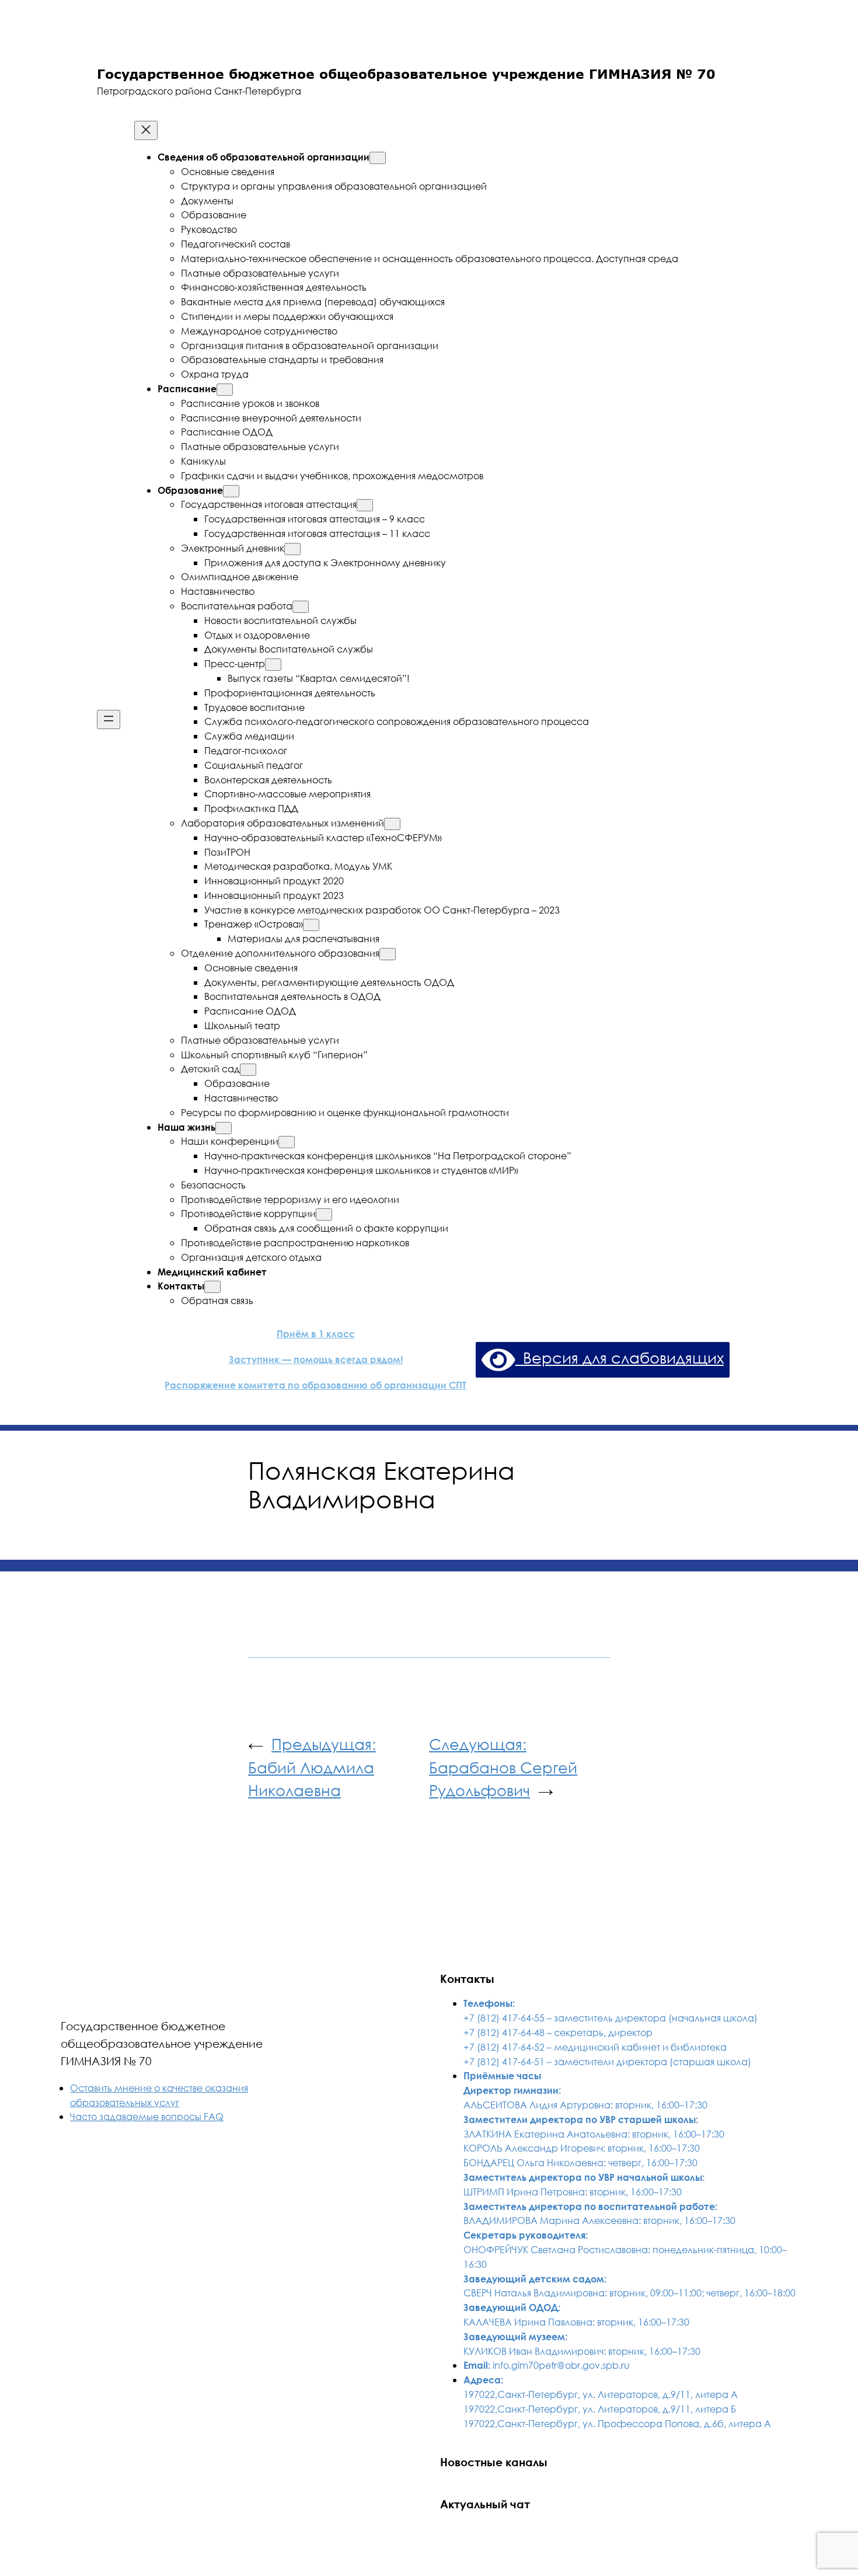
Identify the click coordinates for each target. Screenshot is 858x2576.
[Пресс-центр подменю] (273, 665)
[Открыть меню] (109, 719)
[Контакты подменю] (212, 1287)
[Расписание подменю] (225, 390)
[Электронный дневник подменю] (292, 549)
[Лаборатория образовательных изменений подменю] (392, 824)
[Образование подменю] (231, 491)
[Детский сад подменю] (248, 1070)
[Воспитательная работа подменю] (301, 607)
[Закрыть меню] (146, 130)
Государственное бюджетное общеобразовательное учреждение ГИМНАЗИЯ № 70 (162, 2043)
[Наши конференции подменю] (287, 1142)
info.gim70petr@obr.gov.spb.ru (561, 2365)
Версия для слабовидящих (620, 1357)
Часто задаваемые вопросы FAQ (147, 2116)
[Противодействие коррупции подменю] (324, 1214)
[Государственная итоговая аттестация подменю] (365, 505)
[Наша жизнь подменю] (224, 1128)
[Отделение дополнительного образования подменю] (388, 954)
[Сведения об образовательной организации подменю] (378, 158)
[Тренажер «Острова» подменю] (311, 925)
